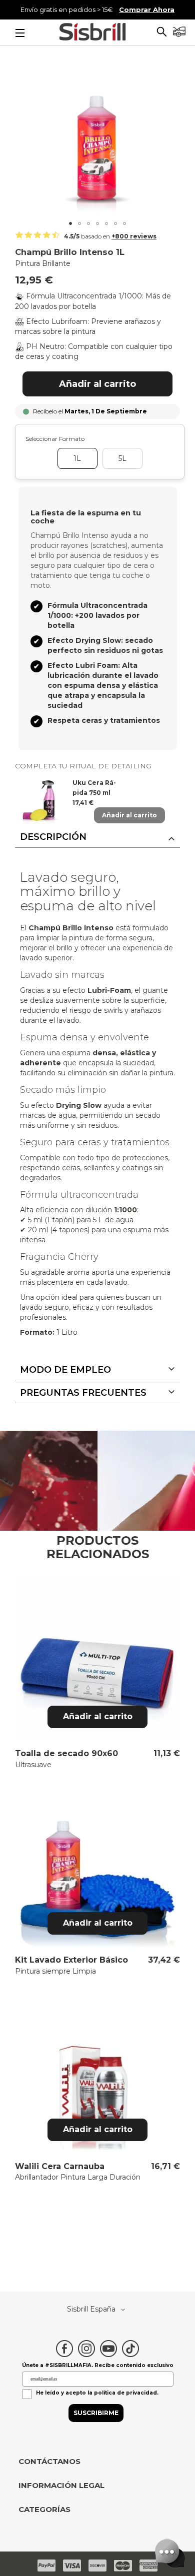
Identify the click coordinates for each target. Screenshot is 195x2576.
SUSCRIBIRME (96, 2413)
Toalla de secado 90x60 (66, 1753)
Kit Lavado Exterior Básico (71, 1960)
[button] (162, 33)
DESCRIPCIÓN (53, 837)
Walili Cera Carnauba (60, 2166)
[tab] (97, 837)
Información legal (61, 2486)
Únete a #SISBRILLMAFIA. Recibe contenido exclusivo (98, 2365)
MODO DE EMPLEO (65, 1370)
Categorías (44, 2510)
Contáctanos (49, 2462)
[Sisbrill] (92, 33)
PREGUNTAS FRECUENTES (83, 1393)
